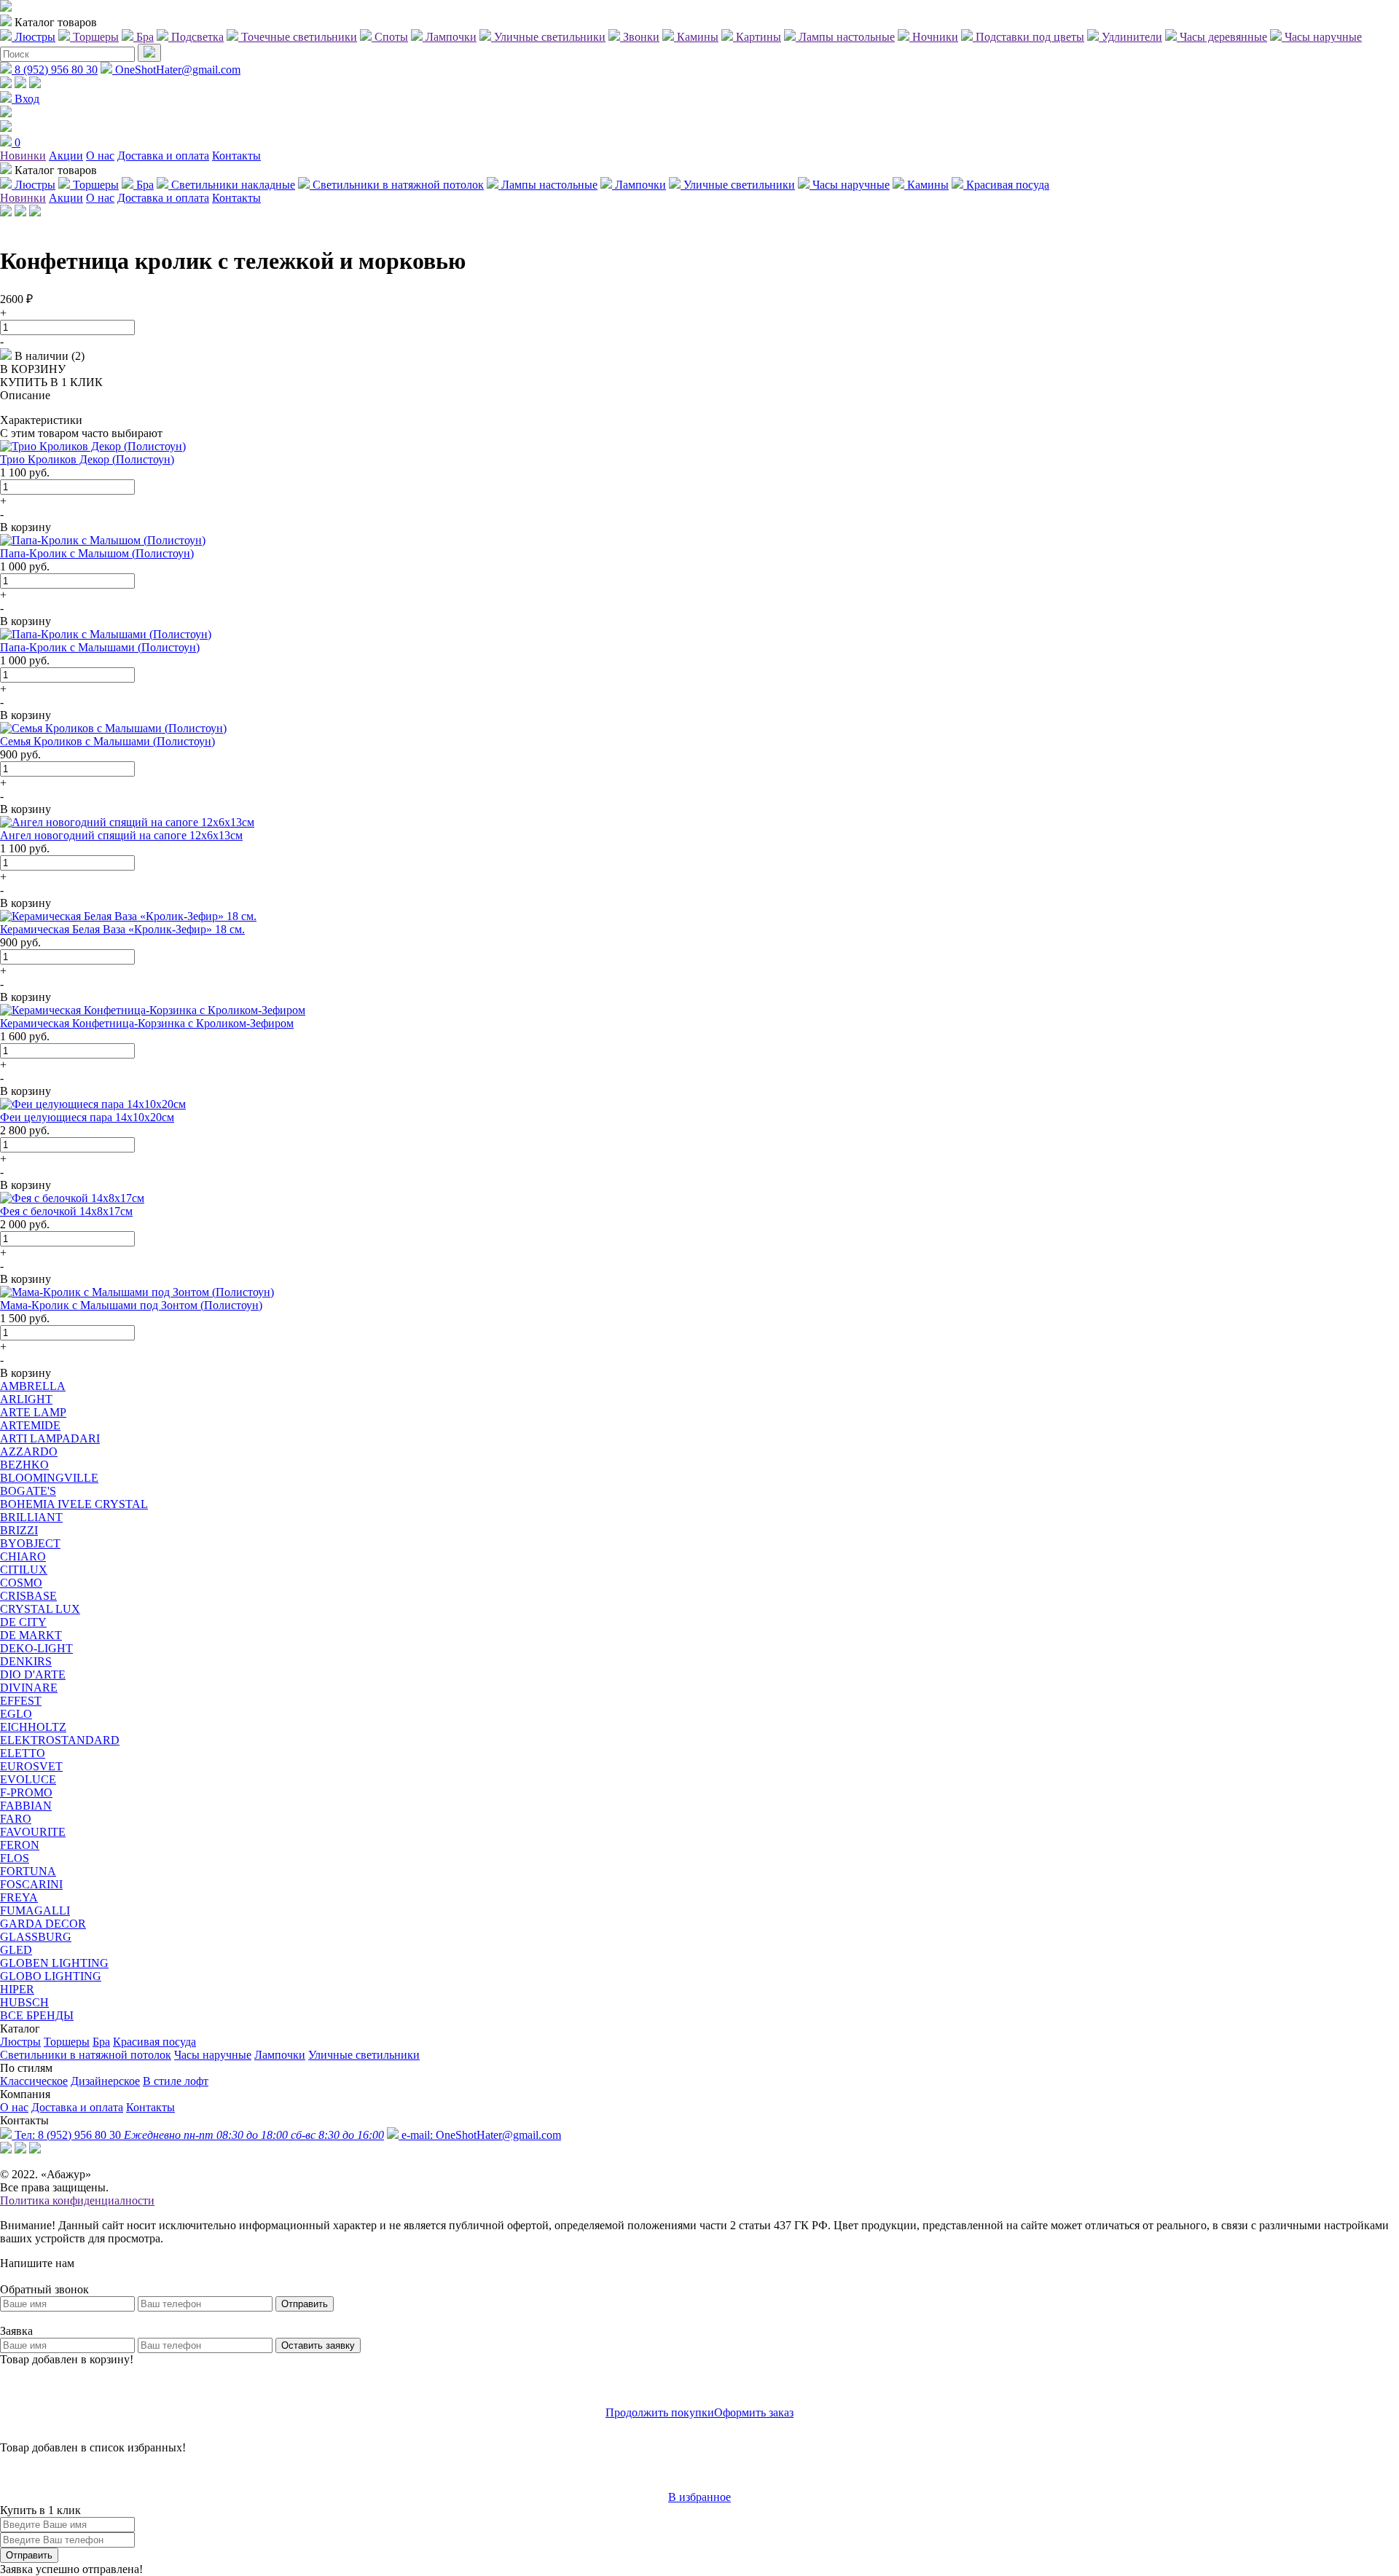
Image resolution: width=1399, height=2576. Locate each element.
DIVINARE (29, 1688)
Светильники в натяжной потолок (86, 2055)
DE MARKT (31, 1635)
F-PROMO (26, 1792)
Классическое (34, 2081)
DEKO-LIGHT (36, 1648)
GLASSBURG (36, 1937)
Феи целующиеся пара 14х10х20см (87, 1117)
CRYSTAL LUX (40, 1609)
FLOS (15, 1858)
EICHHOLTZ (33, 1727)
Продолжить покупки (660, 2412)
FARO (16, 1819)
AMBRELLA (33, 1386)
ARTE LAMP (33, 1412)
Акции (66, 156)
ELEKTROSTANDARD (60, 1740)
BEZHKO (24, 1465)
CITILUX (24, 1570)
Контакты (236, 156)
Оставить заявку (318, 2345)
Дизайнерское (105, 2081)
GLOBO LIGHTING (51, 1976)
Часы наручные (213, 2055)
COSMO (21, 1583)
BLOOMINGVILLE (49, 1478)
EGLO (16, 1714)
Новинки (23, 156)
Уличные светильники (364, 2055)
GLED (16, 1950)
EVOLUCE (28, 1779)
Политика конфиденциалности (77, 2200)
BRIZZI (19, 1530)
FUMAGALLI (35, 1911)
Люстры (20, 2042)
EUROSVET (31, 1766)
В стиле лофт (176, 2081)
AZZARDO (29, 1452)
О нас (100, 156)
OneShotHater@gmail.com (176, 70)
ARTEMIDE (30, 1425)
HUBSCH (24, 2002)
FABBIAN (26, 1806)
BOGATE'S (28, 1491)
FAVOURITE (33, 1832)
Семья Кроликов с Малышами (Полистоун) (107, 741)
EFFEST (21, 1701)
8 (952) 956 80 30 (55, 70)
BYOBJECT (30, 1543)
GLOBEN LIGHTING (54, 1963)
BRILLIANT (31, 1517)
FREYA (19, 1897)
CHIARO (23, 1556)
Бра (101, 2042)
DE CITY (23, 1622)
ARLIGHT (26, 1399)
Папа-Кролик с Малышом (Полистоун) (97, 553)
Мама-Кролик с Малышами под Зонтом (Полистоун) (131, 1305)
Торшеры (67, 2042)
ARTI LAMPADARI (50, 1438)
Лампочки (280, 2055)
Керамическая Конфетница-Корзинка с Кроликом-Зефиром (147, 1023)
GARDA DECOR (43, 1924)
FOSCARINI (31, 1884)
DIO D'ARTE (33, 1674)
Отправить (305, 2304)
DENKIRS (26, 1661)
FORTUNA (28, 1871)
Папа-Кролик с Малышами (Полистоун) (100, 647)
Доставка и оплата (163, 156)
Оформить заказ (754, 2412)
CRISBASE (28, 1596)
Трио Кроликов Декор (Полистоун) (87, 459)
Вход (26, 99)
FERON (20, 1845)
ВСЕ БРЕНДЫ (37, 2015)
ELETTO (23, 1753)
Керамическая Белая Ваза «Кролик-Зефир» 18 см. (122, 929)
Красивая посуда (154, 2042)
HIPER (17, 1989)
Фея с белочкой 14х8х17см (66, 1211)
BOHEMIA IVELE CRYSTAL (74, 1504)
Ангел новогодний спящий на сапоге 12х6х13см (121, 835)
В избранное (699, 2497)
